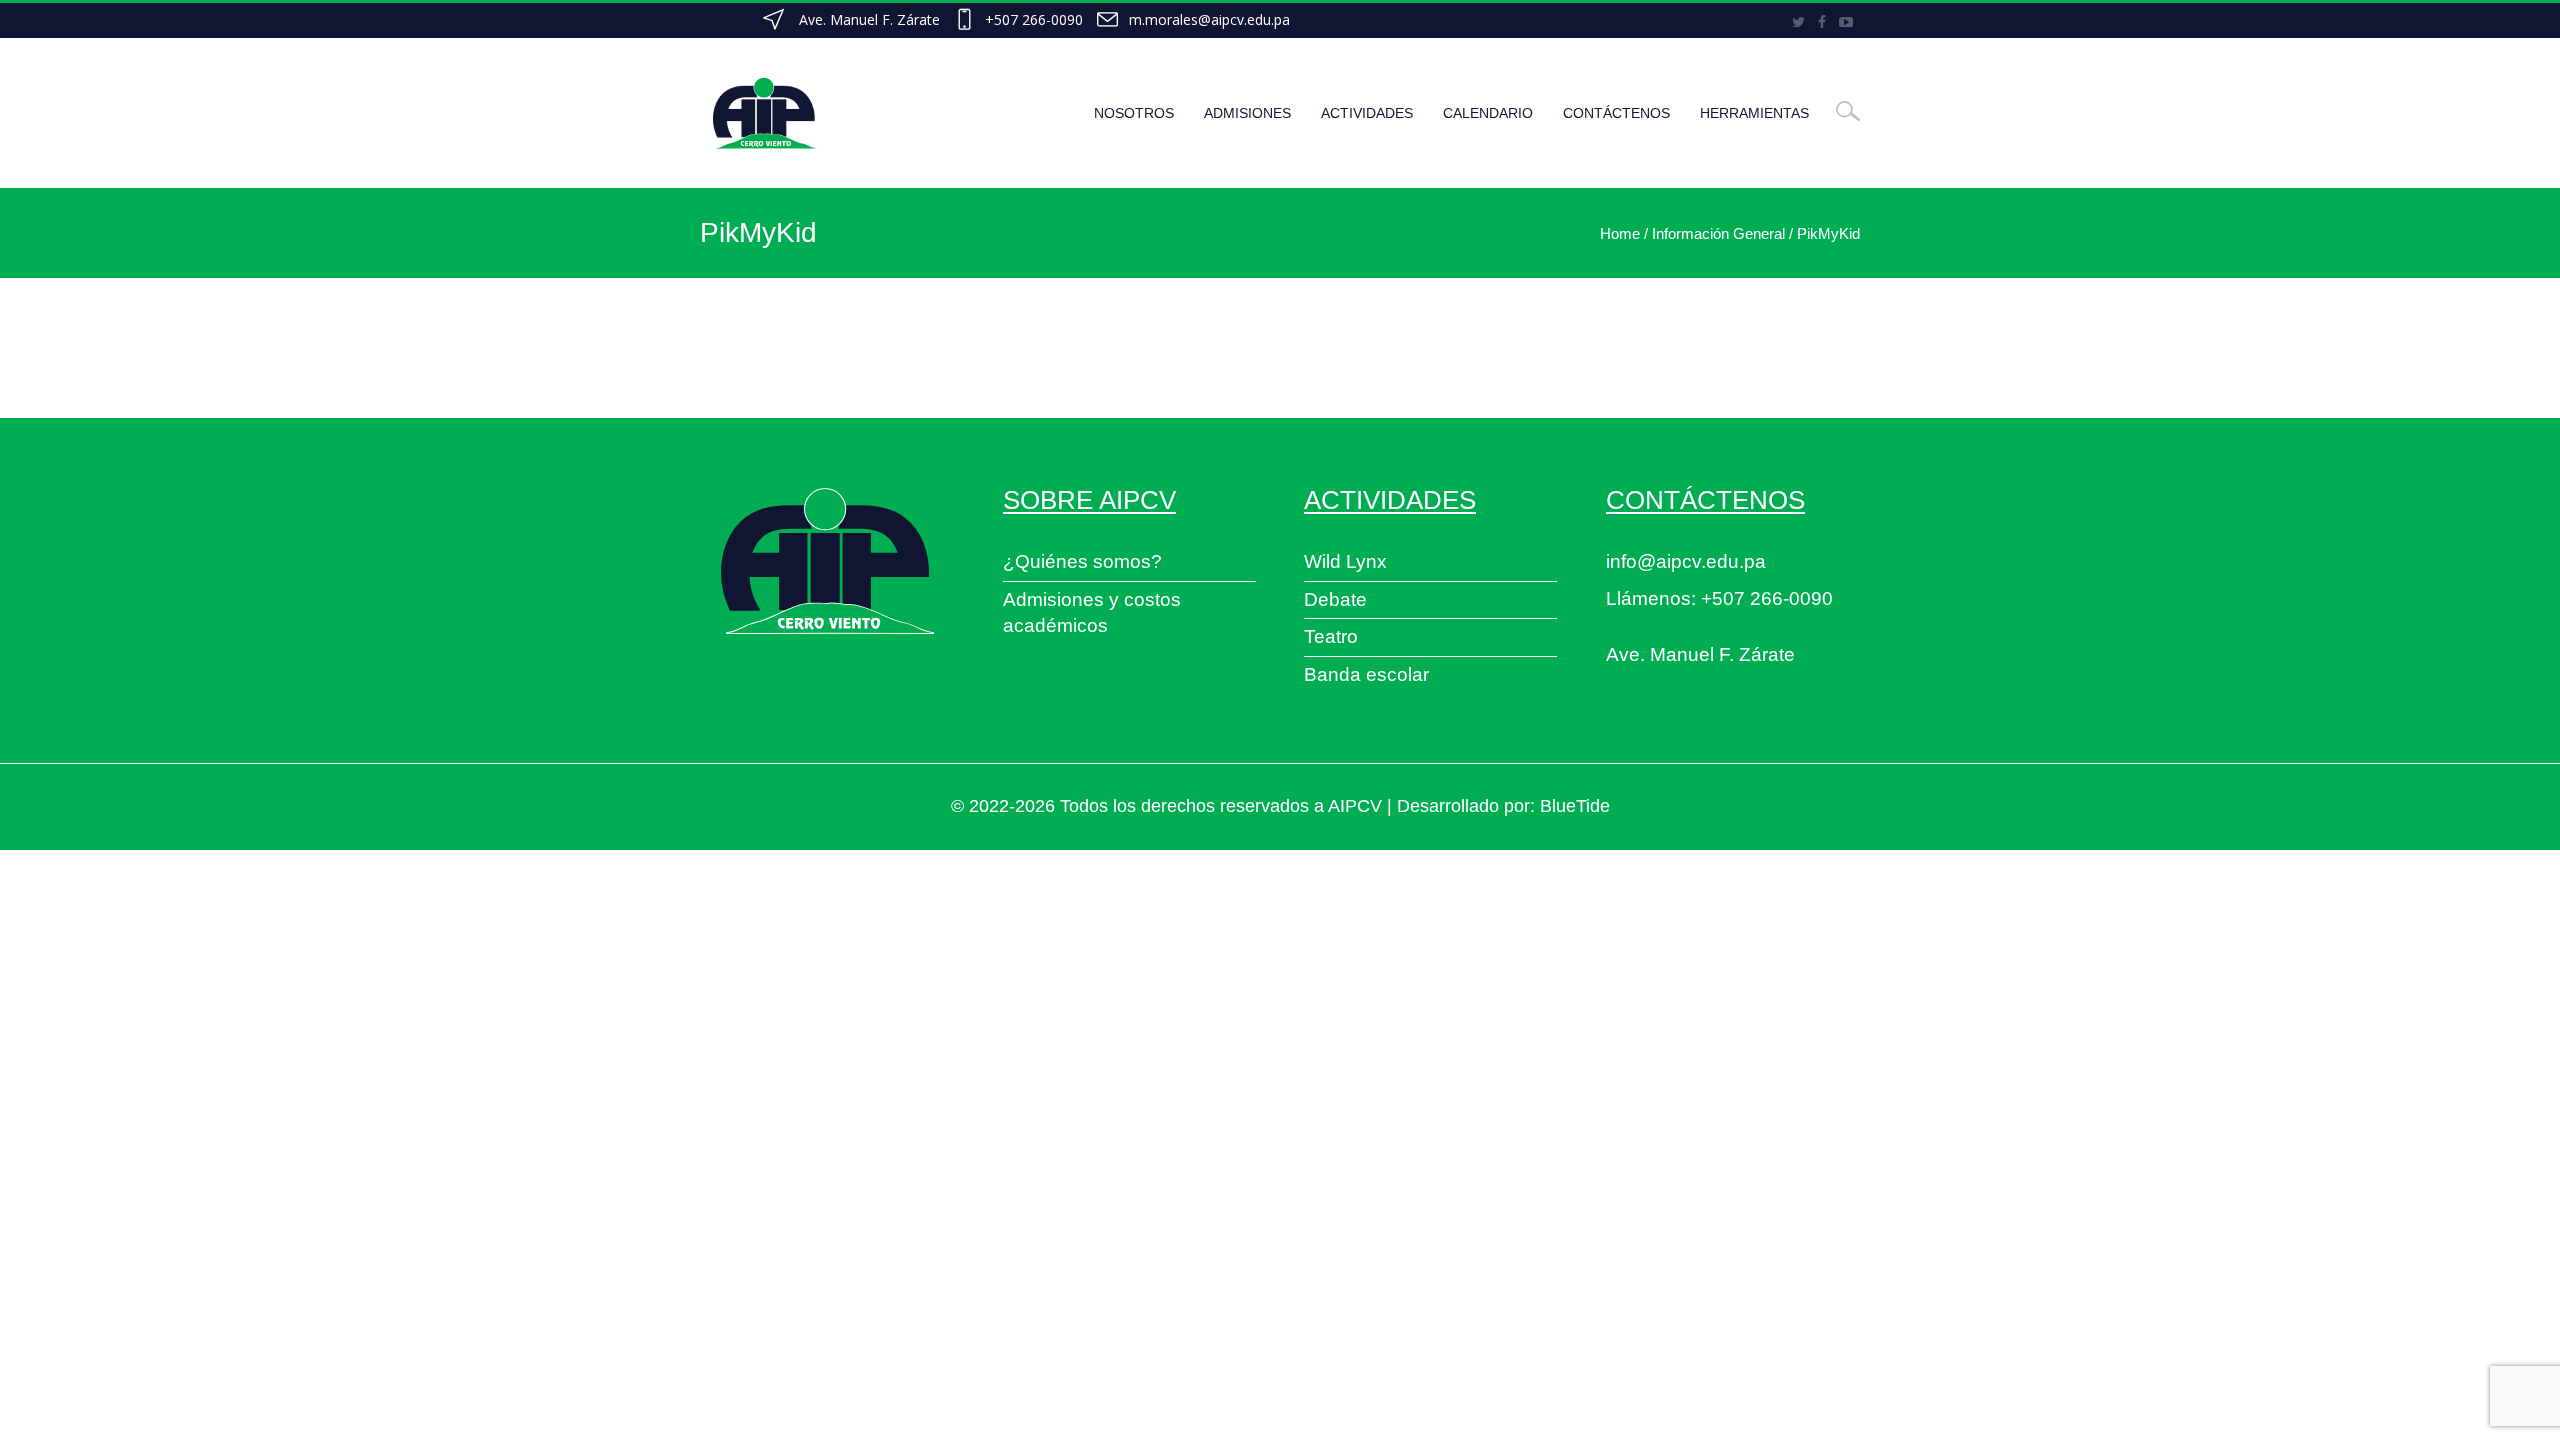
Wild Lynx (1345, 561)
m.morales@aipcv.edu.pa (1209, 19)
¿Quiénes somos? (1082, 561)
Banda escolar (1366, 674)
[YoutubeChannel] (1846, 22)
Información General (1718, 233)
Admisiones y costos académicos (1092, 613)
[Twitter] (1798, 22)
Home (1620, 233)
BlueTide (1575, 806)
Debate (1335, 599)
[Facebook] (1822, 22)
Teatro (1331, 636)
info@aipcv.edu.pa (1686, 561)
